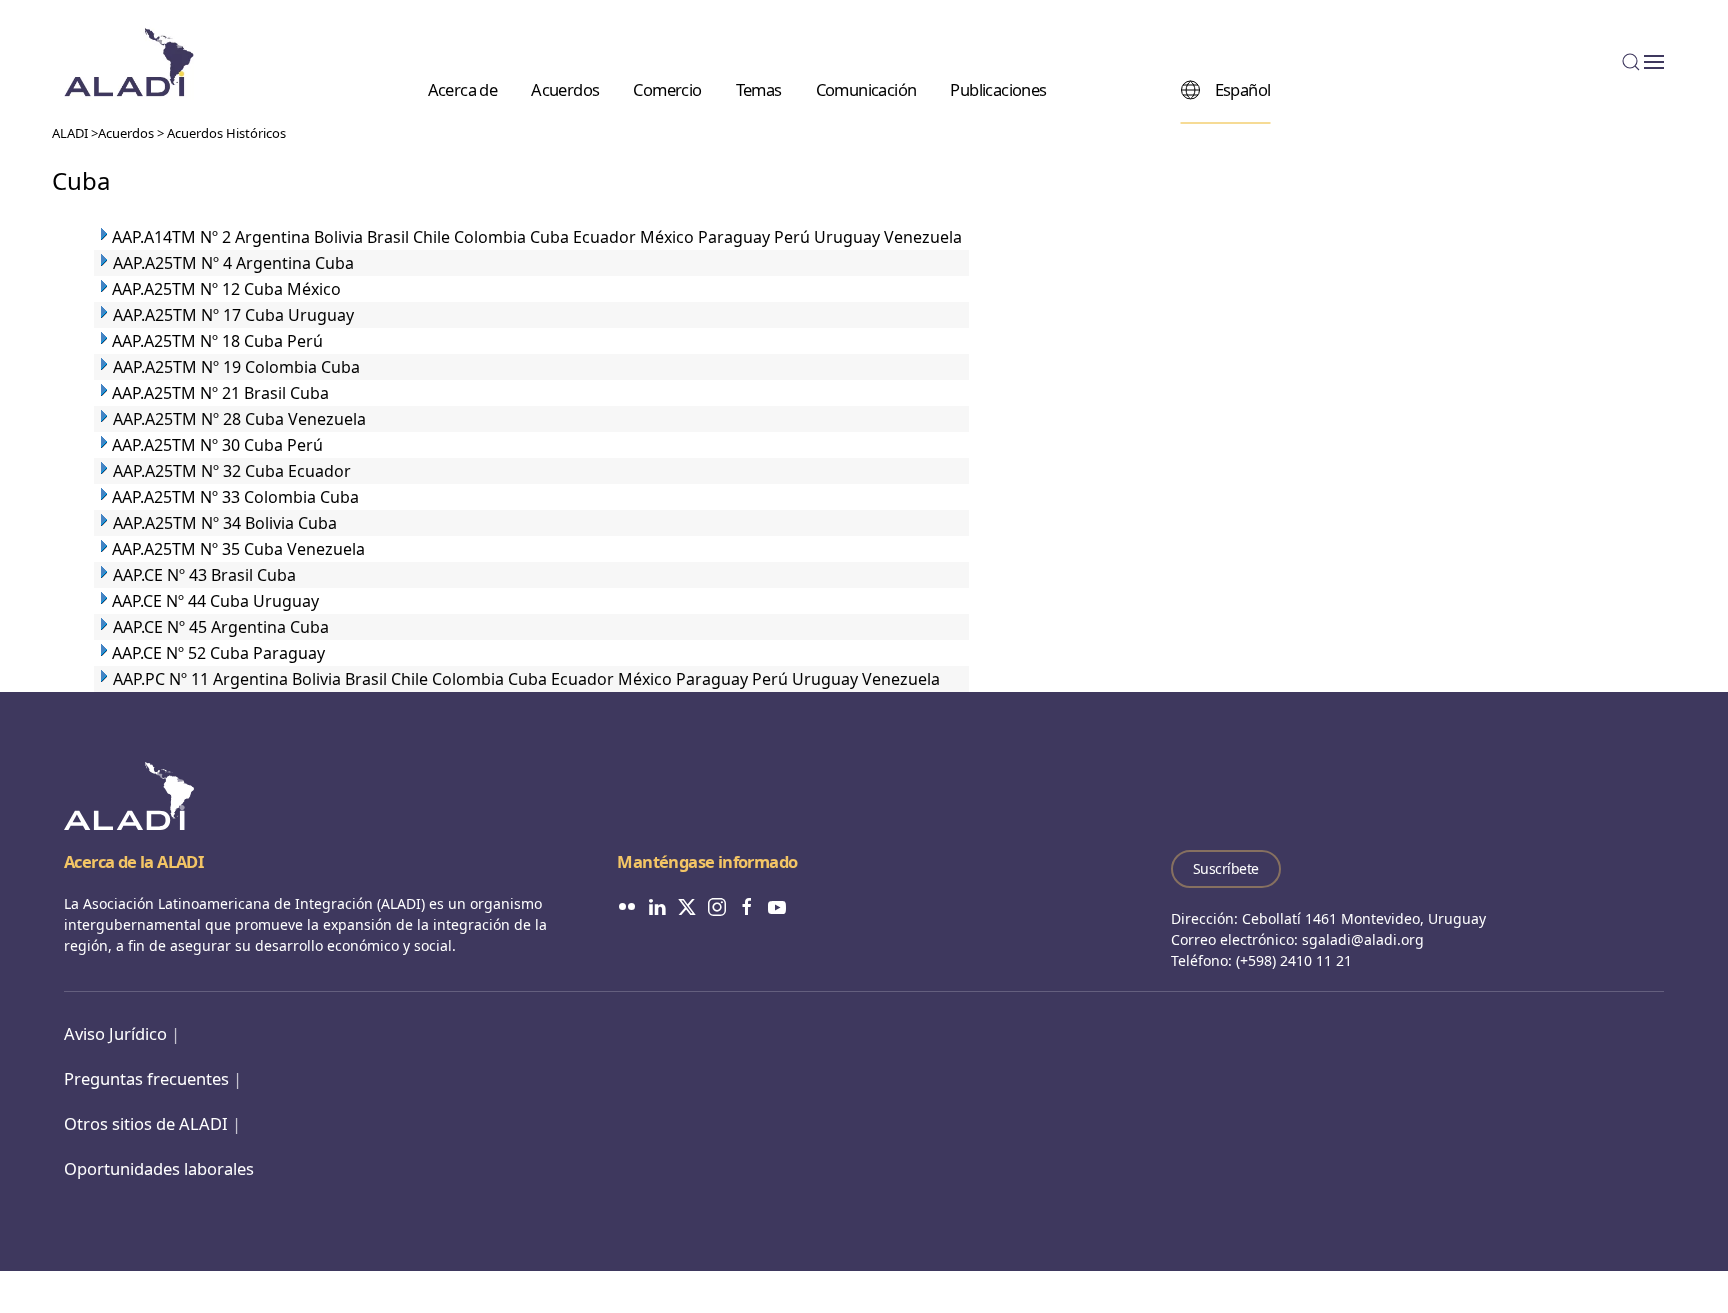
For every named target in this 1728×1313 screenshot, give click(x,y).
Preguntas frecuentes (146, 1078)
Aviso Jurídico (115, 1033)
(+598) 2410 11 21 (1294, 960)
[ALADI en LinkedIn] (657, 904)
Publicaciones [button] (998, 88)
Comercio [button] (667, 88)
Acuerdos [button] (565, 88)
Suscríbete (1226, 868)
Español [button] (1243, 88)
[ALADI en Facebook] (747, 904)
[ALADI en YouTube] (777, 904)
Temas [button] (759, 88)
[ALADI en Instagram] (717, 904)
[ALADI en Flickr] (627, 904)
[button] (1642, 62)
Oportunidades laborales (159, 1168)
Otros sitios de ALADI (146, 1123)
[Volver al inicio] (129, 62)
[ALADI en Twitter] (687, 904)
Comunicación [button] (866, 88)
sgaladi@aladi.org (1363, 939)
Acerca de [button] (463, 88)
